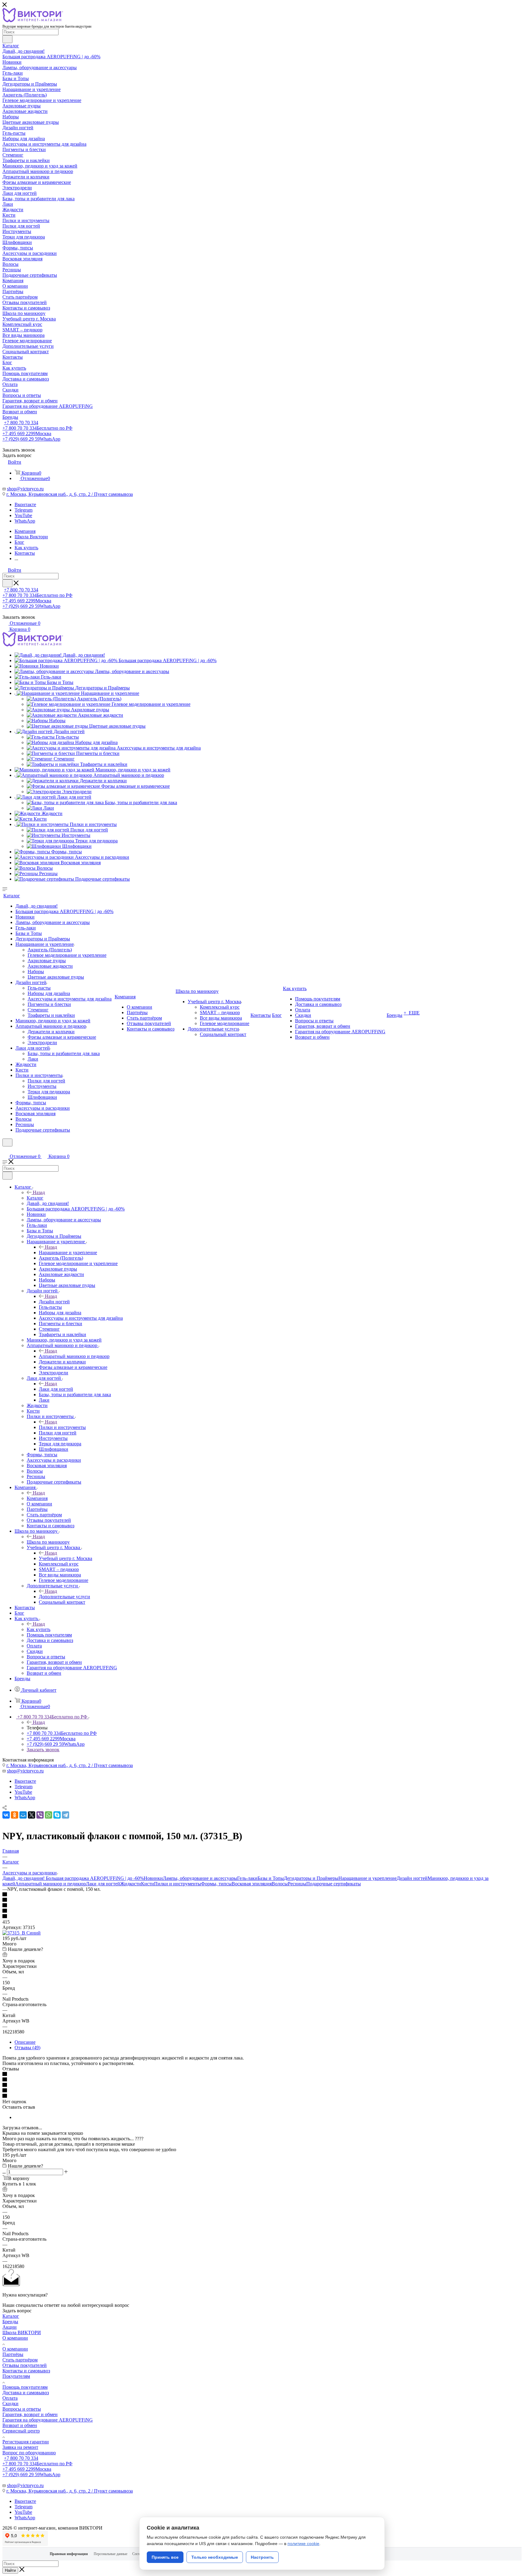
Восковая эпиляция (252, 1884)
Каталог (35, 1198)
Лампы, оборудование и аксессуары (200, 1878)
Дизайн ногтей (54, 1302)
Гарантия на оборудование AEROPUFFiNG (48, 2420)
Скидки (10, 2403)
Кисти (148, 1884)
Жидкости (131, 1884)
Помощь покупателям (25, 2387)
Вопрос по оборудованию (29, 2453)
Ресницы (297, 1884)
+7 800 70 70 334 (21, 423)
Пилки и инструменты (62, 1427)
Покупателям (16, 2376)
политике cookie (303, 2544)
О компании (15, 2338)
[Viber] (40, 1815)
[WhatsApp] (49, 1815)
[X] (32, 1815)
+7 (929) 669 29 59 (31, 439)
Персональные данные (111, 2554)
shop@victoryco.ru (25, 489)
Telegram (24, 510)
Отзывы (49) (27, 2048)
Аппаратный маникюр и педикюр (74, 1356)
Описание (25, 2042)
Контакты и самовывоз (26, 2371)
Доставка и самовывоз (26, 2393)
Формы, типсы (216, 1884)
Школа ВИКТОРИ (22, 2332)
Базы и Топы (271, 1878)
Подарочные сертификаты (334, 1884)
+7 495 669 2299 (27, 433)
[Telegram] (65, 1815)
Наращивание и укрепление (68, 1252)
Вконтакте (25, 504)
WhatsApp (25, 521)
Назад (39, 1192)
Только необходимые (215, 2557)
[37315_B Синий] (22, 1933)
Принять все (165, 2557)
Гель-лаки (247, 1878)
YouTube (23, 515)
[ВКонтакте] (6, 1815)
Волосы (280, 1884)
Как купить (39, 1629)
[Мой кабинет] (5, 1150)
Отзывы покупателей (25, 2365)
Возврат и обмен (20, 2425)
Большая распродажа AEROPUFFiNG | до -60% (95, 1878)
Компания (37, 1498)
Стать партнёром (20, 2360)
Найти (10, 2570)
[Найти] (7, 39)
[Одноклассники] (15, 1815)
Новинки (153, 1878)
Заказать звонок (43, 1750)
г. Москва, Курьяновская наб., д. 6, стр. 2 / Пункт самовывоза (70, 494)
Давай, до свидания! (24, 1878)
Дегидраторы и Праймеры (311, 1878)
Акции (10, 2327)
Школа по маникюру (48, 1542)
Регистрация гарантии (26, 2442)
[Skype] (57, 1815)
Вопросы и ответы (22, 2409)
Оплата (10, 2398)
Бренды (10, 2322)
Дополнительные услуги (64, 1597)
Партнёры (13, 2354)
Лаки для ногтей (56, 1389)
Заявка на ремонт (20, 2447)
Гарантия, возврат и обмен (30, 2414)
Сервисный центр (21, 2431)
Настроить (262, 2557)
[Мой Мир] (23, 1815)
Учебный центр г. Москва (65, 1558)
